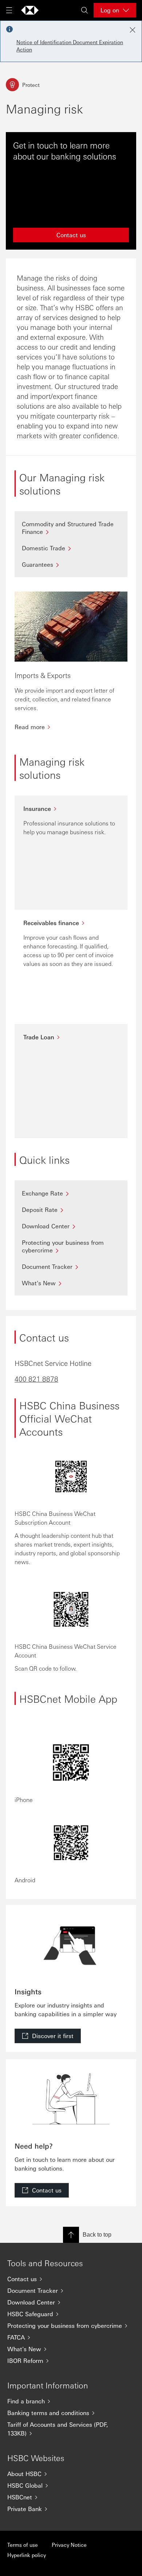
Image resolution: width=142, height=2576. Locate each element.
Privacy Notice (69, 2545)
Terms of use (23, 2545)
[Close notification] (133, 30)
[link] (48, 2036)
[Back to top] (71, 2235)
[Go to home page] (30, 10)
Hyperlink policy (27, 2555)
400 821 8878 (36, 1379)
